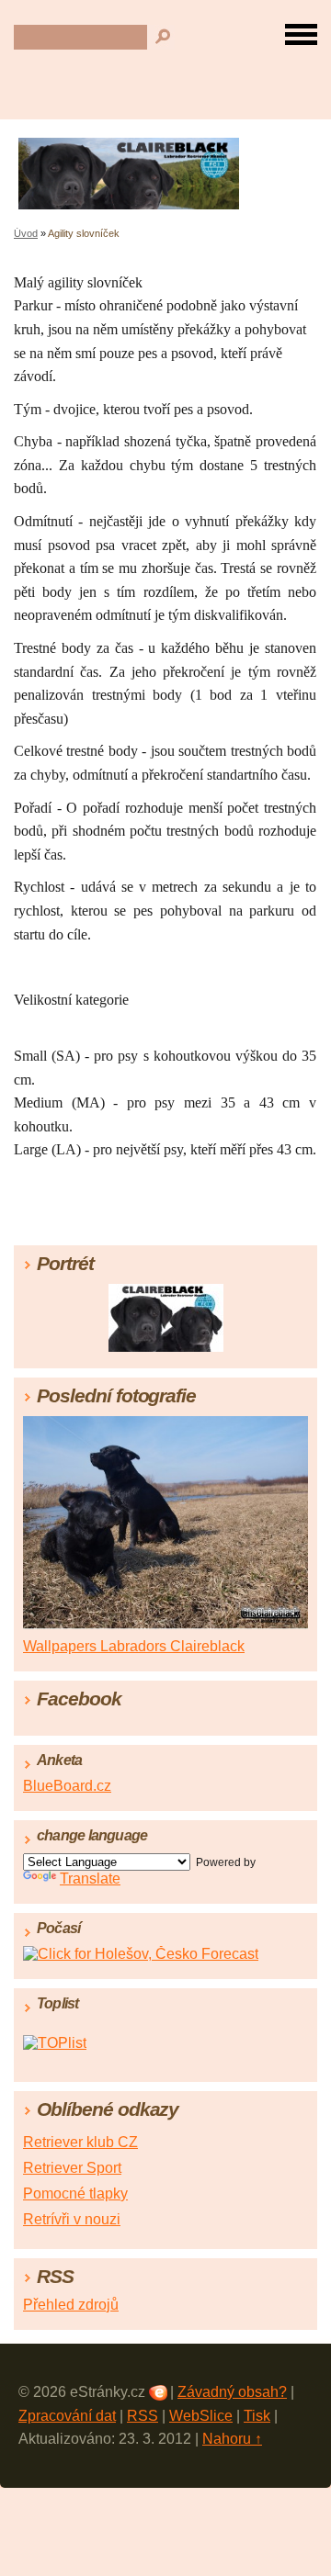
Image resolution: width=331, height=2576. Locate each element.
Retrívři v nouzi (72, 2219)
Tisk (257, 2416)
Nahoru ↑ (232, 2439)
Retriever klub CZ (80, 2142)
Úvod (26, 233)
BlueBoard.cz (67, 1786)
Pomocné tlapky (75, 2194)
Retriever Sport (72, 2168)
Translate (90, 1879)
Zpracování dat (67, 2416)
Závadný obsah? (232, 2392)
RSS (143, 2416)
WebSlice (201, 2416)
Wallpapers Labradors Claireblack (134, 1646)
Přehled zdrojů (71, 2305)
